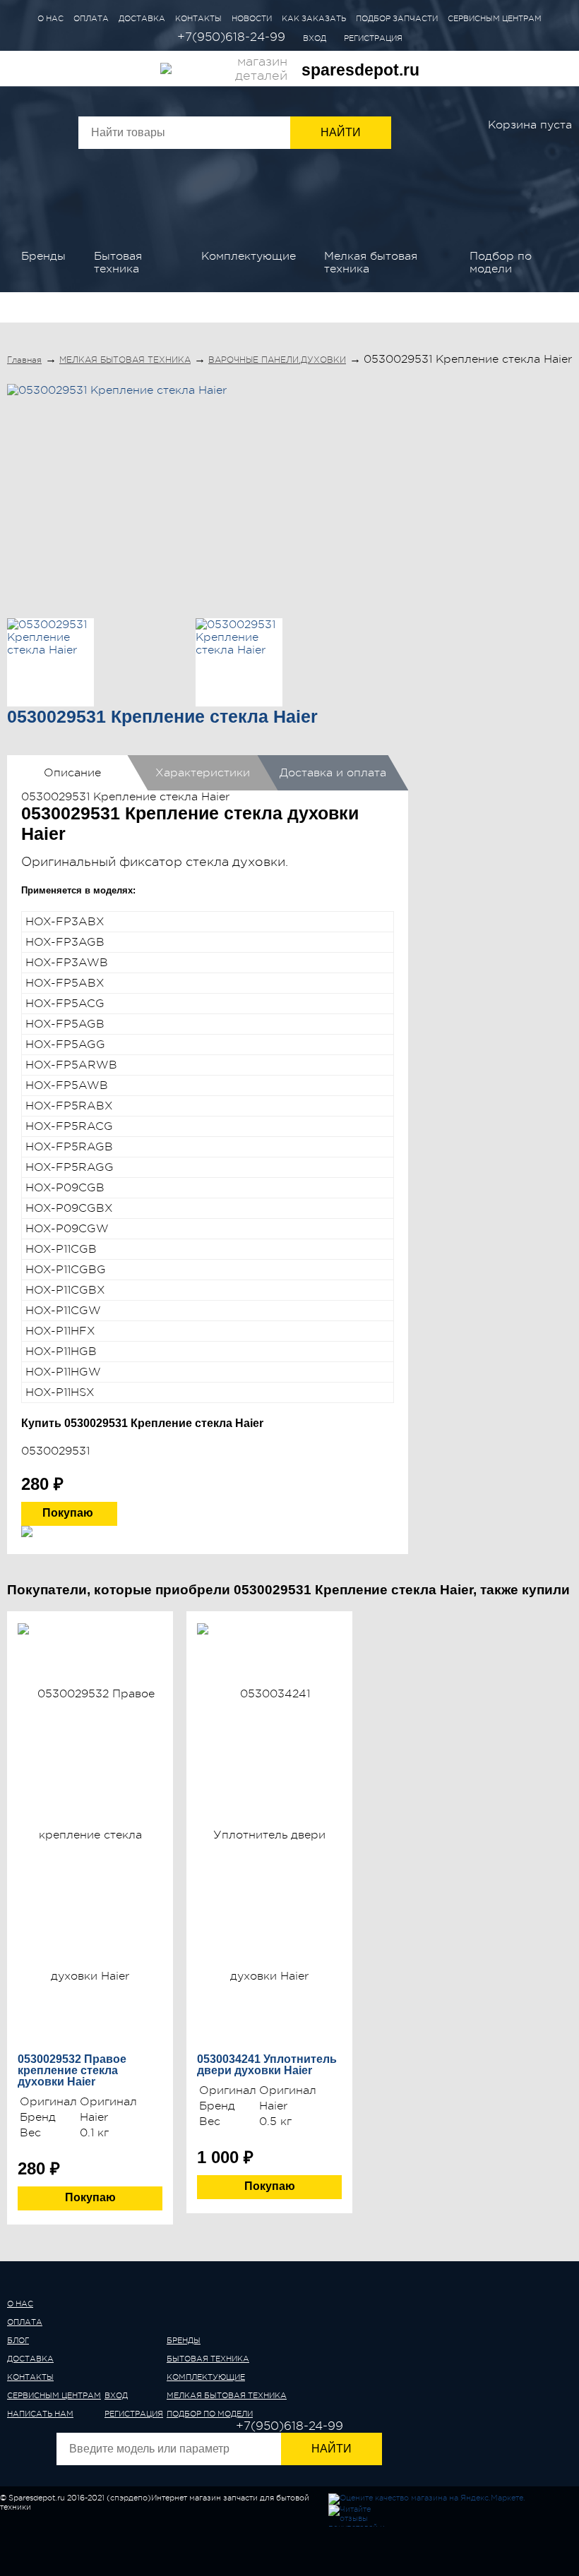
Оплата (91, 19)
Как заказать (314, 19)
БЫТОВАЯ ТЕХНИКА (118, 263)
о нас (20, 2304)
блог (18, 2341)
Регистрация (373, 38)
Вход (315, 38)
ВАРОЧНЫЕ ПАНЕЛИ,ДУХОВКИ (277, 360)
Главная (24, 360)
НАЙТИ (332, 2449)
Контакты (198, 19)
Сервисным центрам (495, 19)
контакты (30, 2377)
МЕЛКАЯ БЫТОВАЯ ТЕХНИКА (371, 263)
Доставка (142, 19)
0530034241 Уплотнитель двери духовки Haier (267, 2065)
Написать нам (40, 2414)
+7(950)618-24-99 (231, 37)
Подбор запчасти (397, 19)
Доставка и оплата (333, 773)
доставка (30, 2359)
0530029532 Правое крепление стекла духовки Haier (72, 2071)
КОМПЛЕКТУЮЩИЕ (249, 256)
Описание (72, 773)
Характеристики (203, 773)
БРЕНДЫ (43, 256)
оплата (25, 2322)
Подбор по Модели (501, 263)
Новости (252, 19)
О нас (50, 19)
